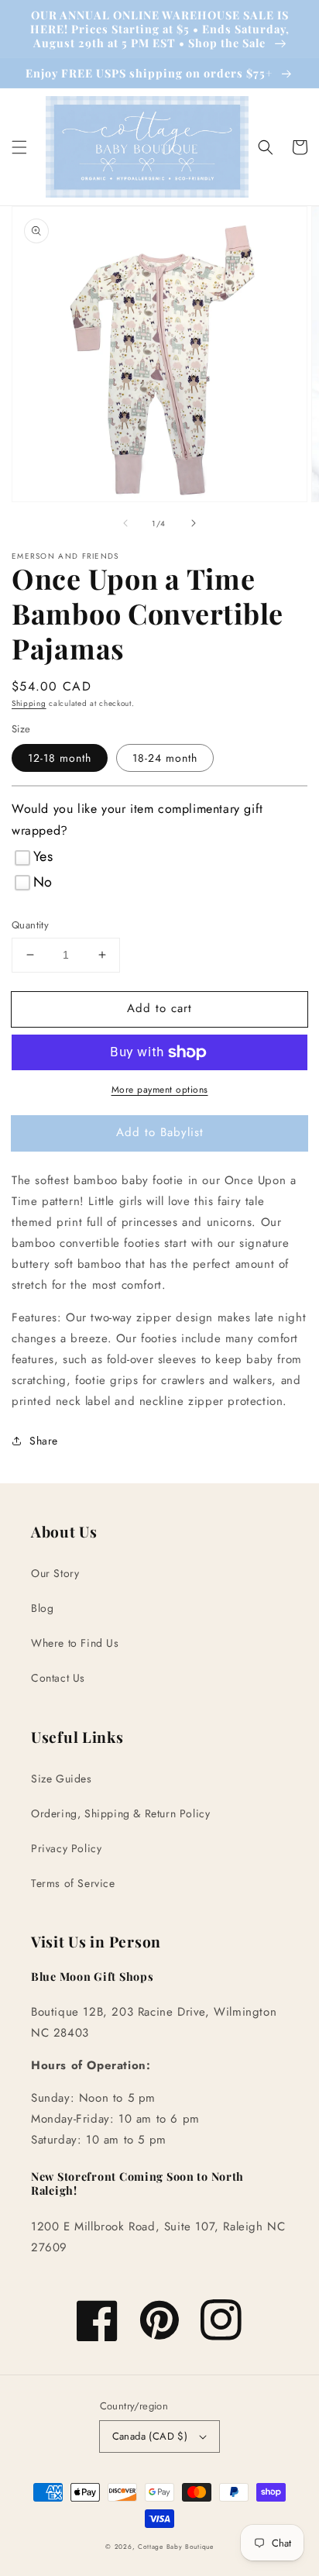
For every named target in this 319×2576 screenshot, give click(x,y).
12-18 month (60, 758)
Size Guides (62, 1779)
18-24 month (165, 758)
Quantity (30, 925)
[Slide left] (125, 523)
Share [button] (44, 1441)
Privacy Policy (66, 1848)
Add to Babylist (160, 1132)
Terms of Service (73, 1883)
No (43, 882)
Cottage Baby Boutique (176, 2547)
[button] (19, 147)
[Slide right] (194, 523)
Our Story (55, 1573)
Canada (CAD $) (150, 2436)
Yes (43, 856)
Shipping (29, 703)
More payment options (160, 1090)
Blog (42, 1608)
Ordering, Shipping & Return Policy (120, 1813)
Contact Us (58, 1678)
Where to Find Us (75, 1643)
